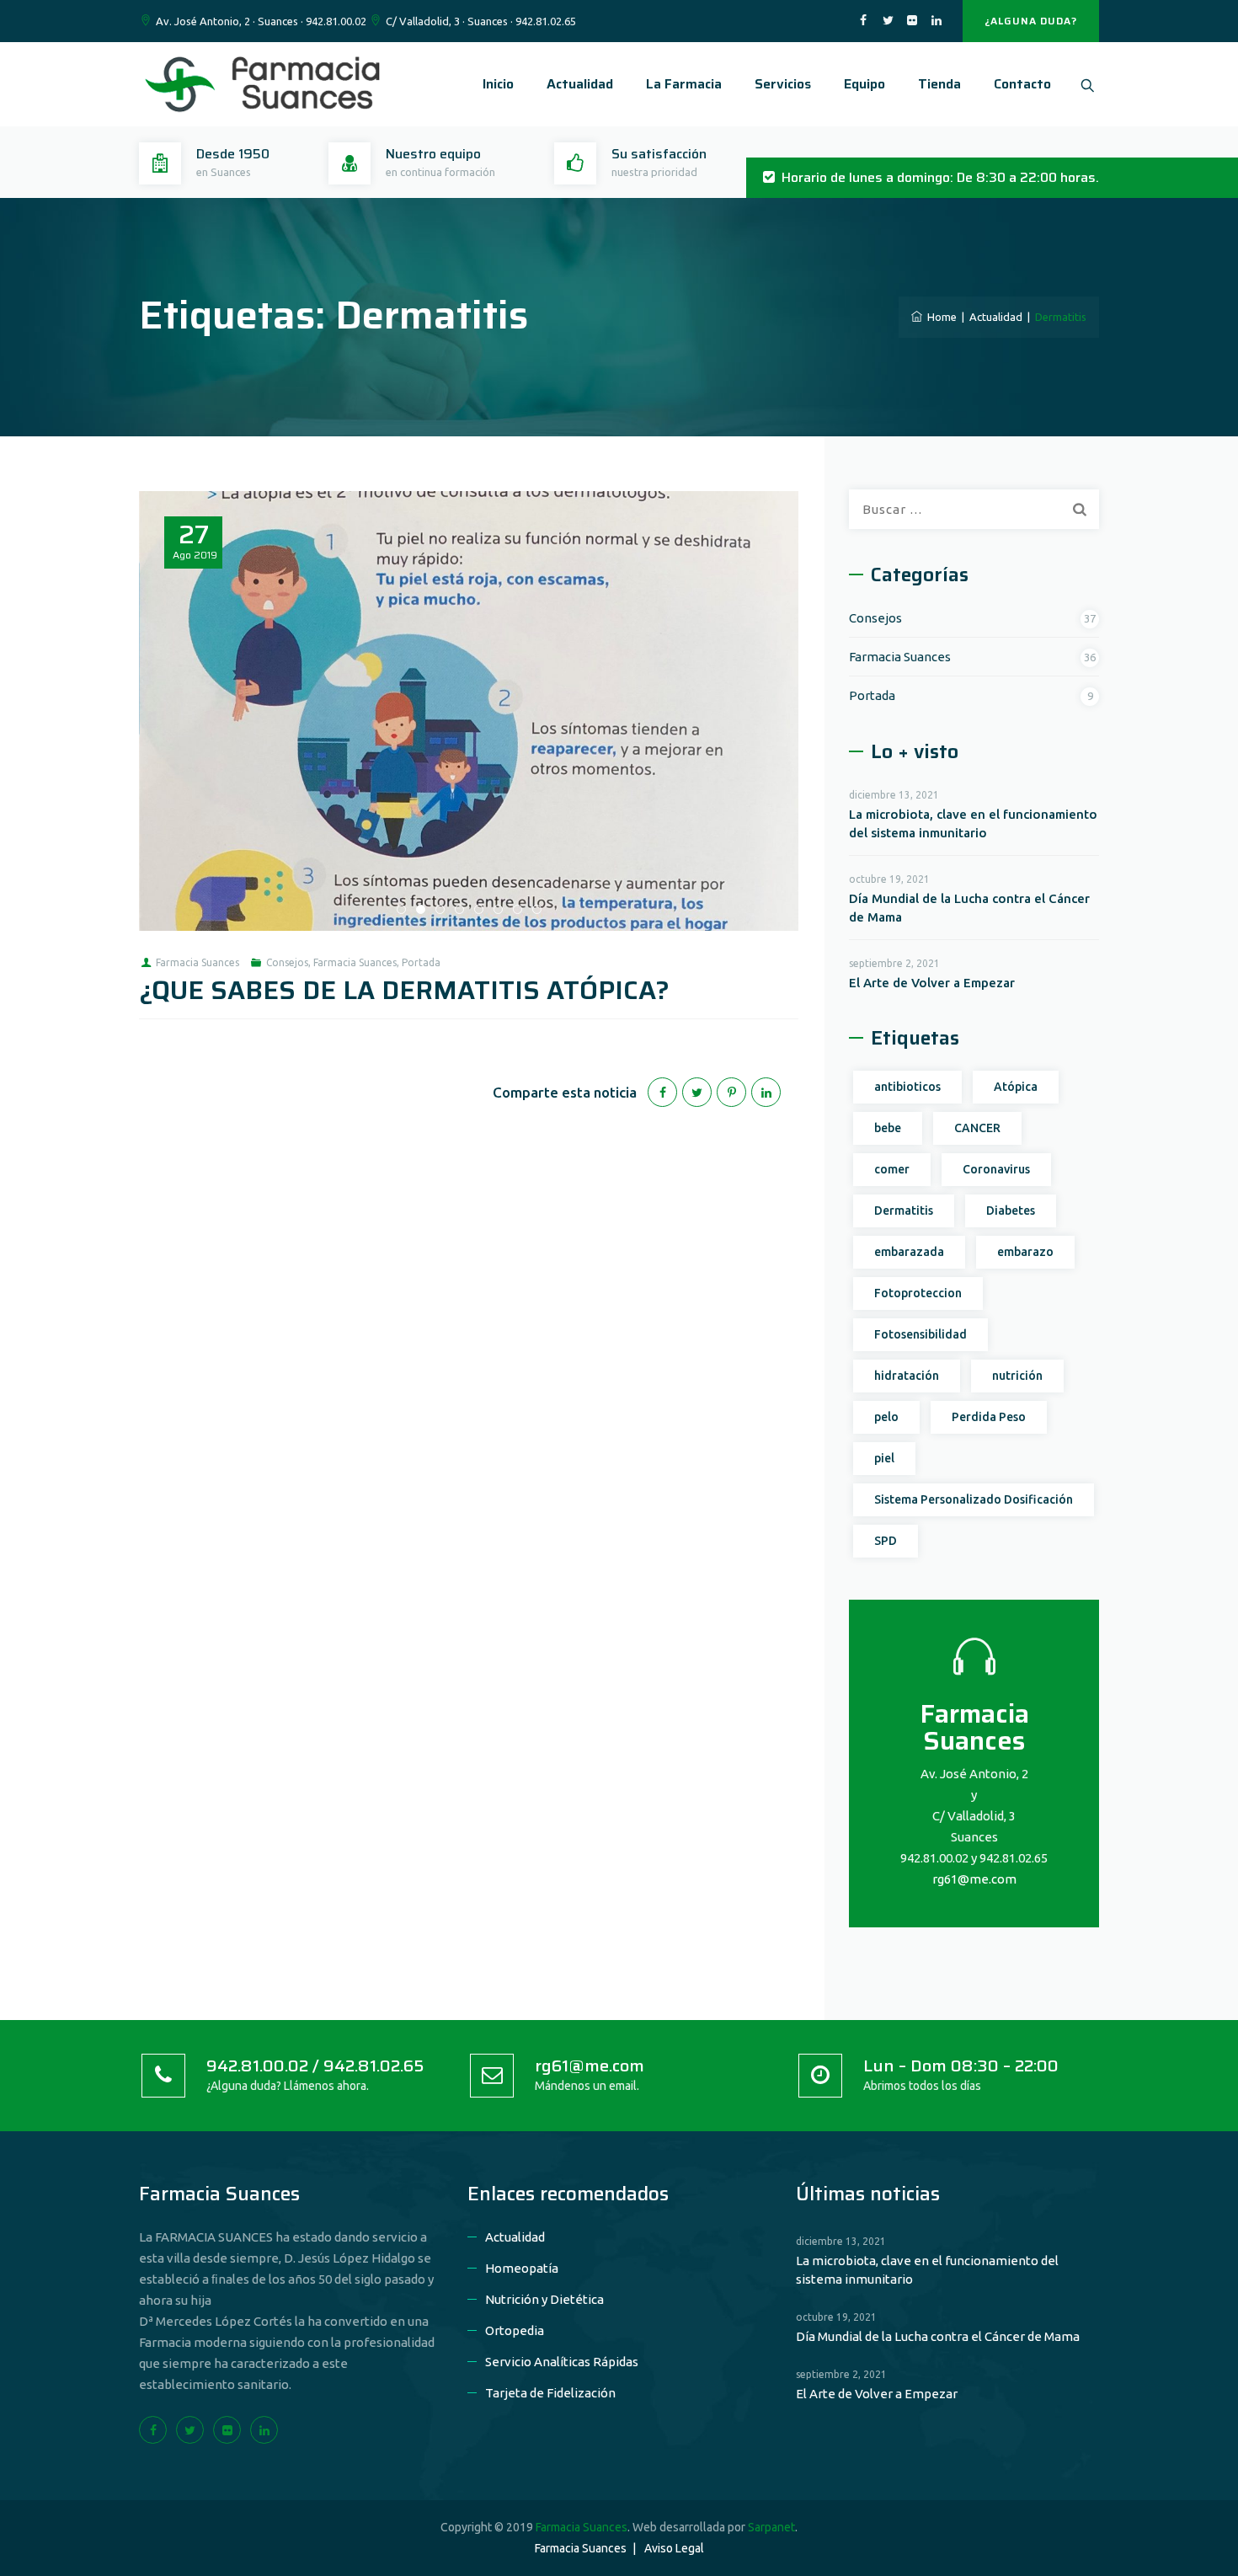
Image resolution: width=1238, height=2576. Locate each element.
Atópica (1016, 1087)
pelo (886, 1417)
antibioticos (907, 1087)
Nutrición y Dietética (544, 2299)
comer (892, 1169)
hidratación (907, 1376)
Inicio (498, 84)
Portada (421, 962)
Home (939, 317)
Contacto (1022, 84)
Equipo (864, 84)
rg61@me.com (974, 1879)
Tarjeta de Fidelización (550, 2393)
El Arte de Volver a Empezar (932, 983)
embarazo (1025, 1252)
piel (884, 1458)
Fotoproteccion (918, 1293)
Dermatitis (904, 1211)
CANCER (977, 1128)
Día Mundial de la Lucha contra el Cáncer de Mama (969, 908)
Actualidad (580, 84)
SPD (886, 1541)
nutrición (1017, 1376)
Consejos (287, 962)
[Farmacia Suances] (265, 84)
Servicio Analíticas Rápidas (562, 2362)
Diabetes (1011, 1211)
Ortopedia (515, 2330)
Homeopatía (522, 2268)
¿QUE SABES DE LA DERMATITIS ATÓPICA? (404, 990)
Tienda (939, 84)
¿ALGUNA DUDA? (1031, 21)
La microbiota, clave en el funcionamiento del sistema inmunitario (973, 823)
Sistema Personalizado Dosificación (974, 1499)
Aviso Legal (674, 2548)
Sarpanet (771, 2527)
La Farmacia (684, 84)
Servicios (783, 84)
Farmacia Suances (197, 962)
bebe (888, 1128)
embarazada (909, 1252)
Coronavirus (996, 1169)
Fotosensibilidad (920, 1334)
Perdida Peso (989, 1417)
